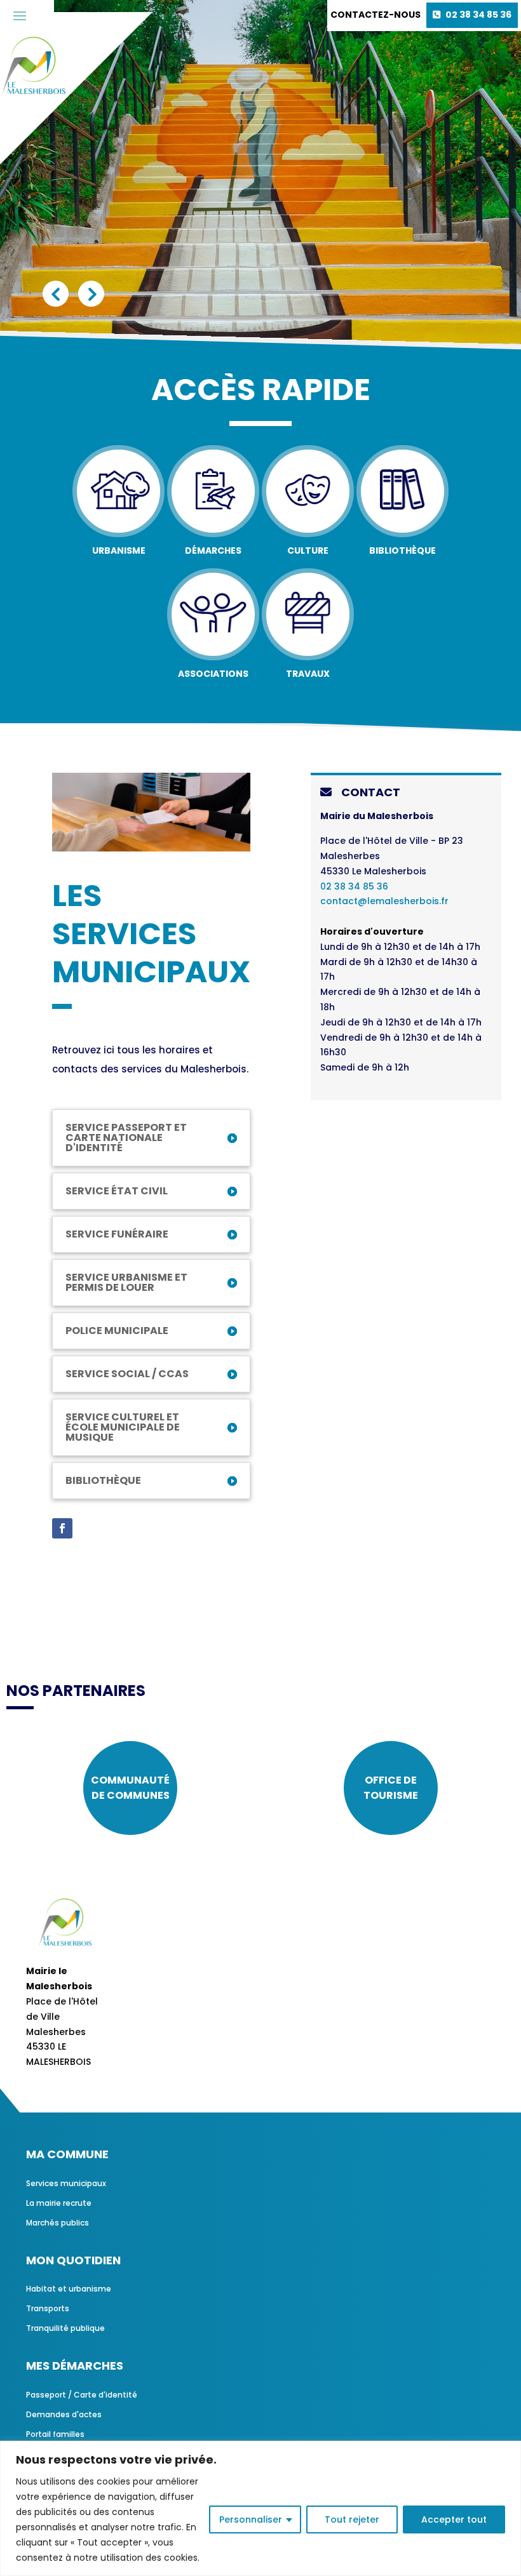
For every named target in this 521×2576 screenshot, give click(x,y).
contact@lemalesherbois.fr (384, 901)
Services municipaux (66, 2183)
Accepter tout (454, 2519)
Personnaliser (251, 2519)
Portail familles (55, 2434)
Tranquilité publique (65, 2328)
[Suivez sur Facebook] (62, 1528)
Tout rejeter (352, 2519)
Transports (48, 2308)
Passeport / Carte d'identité (82, 2395)
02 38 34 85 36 (478, 15)
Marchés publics (58, 2223)
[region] (260, 2508)
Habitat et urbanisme (69, 2289)
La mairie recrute (59, 2203)
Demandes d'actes (64, 2414)
